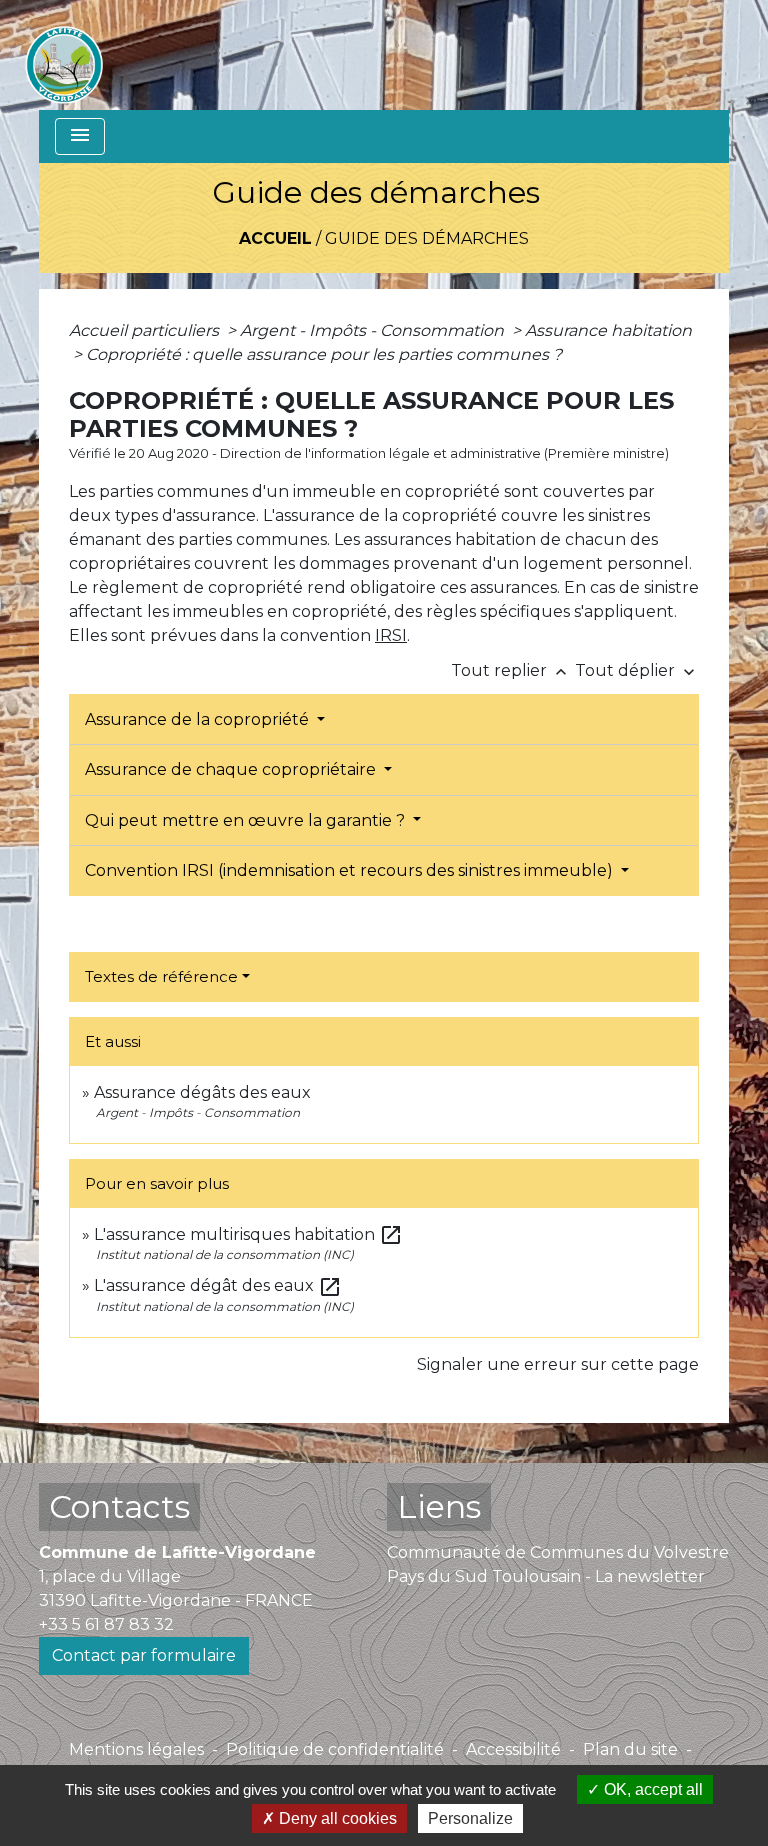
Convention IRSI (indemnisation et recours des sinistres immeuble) (351, 870)
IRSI (391, 635)
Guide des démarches (427, 238)
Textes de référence (161, 976)
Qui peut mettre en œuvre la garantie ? (247, 820)
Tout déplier (637, 670)
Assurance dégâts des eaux (202, 1092)
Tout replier (511, 670)
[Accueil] (64, 55)
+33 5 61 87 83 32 (106, 1624)
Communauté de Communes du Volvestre (558, 1552)
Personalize (470, 1818)
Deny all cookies (336, 1818)
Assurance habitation (608, 330)
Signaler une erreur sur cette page (558, 1364)
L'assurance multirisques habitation (248, 1234)
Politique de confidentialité (335, 1749)
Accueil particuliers (146, 330)
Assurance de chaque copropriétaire (232, 769)
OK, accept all (651, 1789)
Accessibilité (513, 1749)
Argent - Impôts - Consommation (374, 330)
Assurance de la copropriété (199, 719)
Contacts (119, 1506)
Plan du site (630, 1749)
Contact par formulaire (144, 1655)
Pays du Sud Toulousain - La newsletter (546, 1576)
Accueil (275, 238)
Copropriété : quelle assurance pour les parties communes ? (324, 354)
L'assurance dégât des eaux (218, 1285)
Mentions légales (136, 1749)
